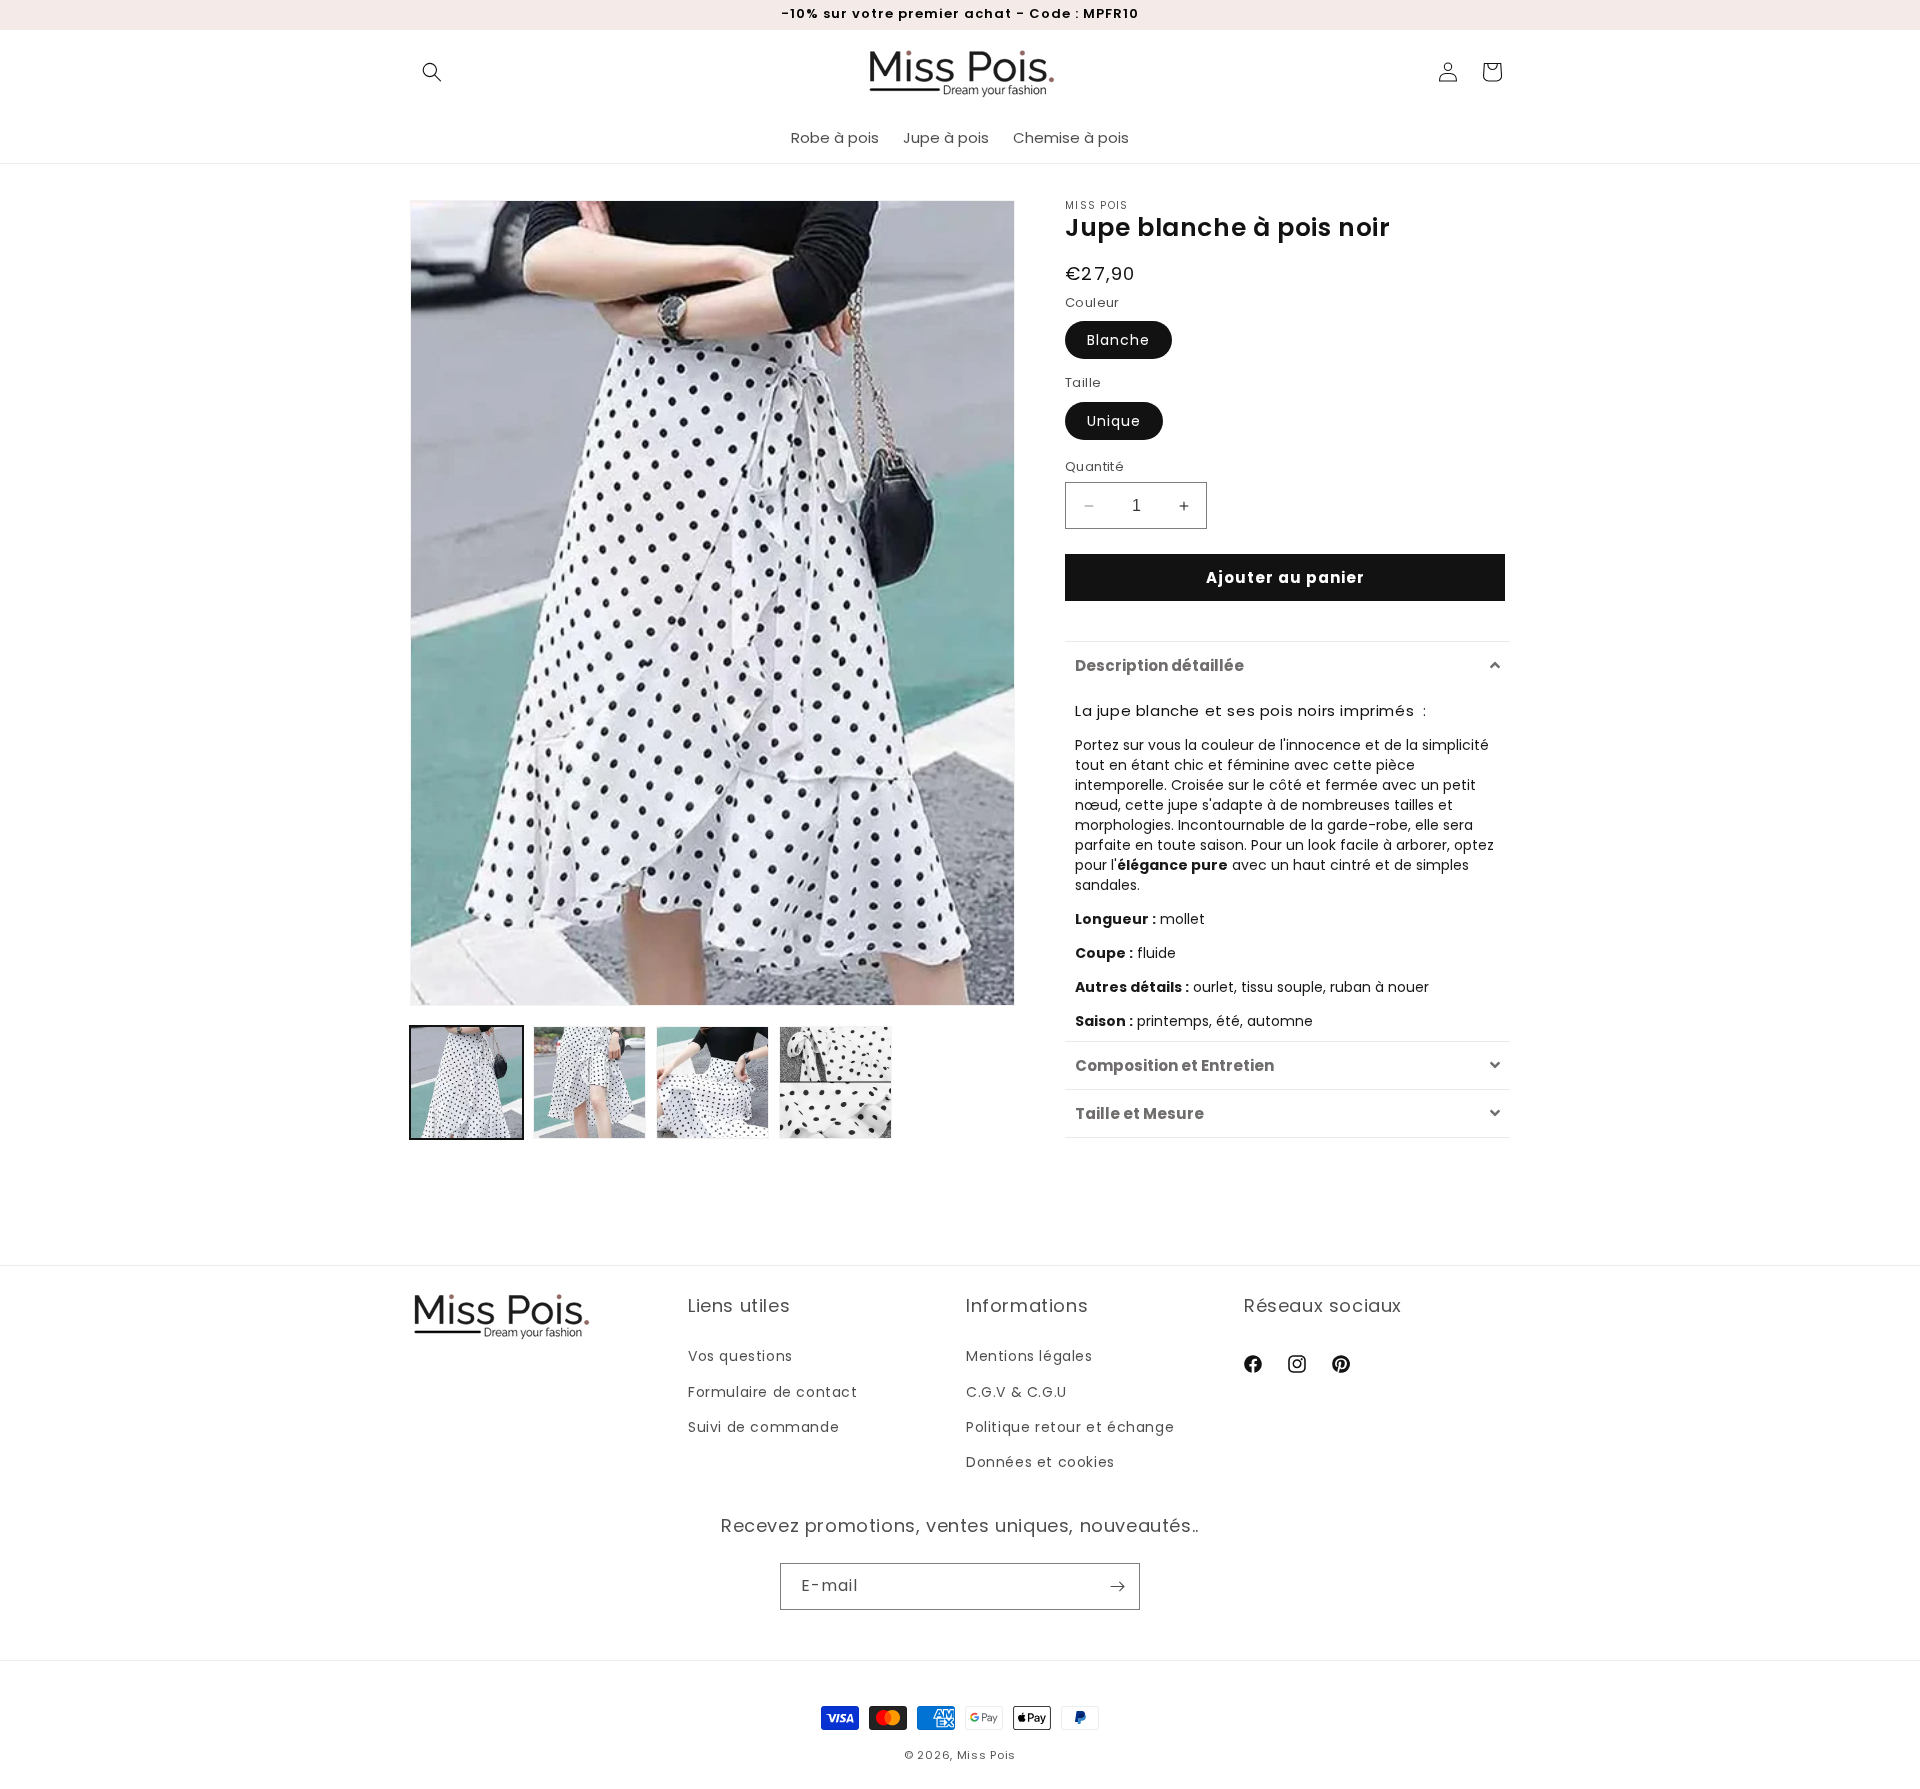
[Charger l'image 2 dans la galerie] (589, 1082)
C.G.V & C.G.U (1016, 1392)
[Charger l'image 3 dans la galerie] (712, 1082)
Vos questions (740, 1356)
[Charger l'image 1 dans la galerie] (466, 1082)
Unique (1114, 421)
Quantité (1094, 466)
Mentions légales (1029, 1356)
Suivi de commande (763, 1427)
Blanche (1118, 340)
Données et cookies (1040, 1462)
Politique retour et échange (1070, 1427)
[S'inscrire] (1117, 1586)
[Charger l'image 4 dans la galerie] (835, 1082)
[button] (432, 72)
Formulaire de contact (773, 1392)
